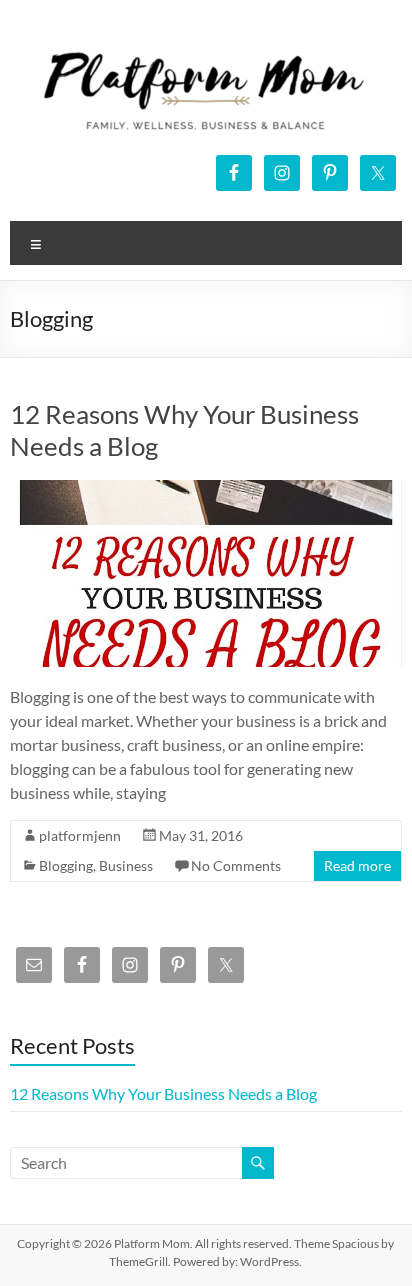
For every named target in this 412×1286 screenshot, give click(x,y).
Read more (357, 865)
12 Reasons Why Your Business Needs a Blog (163, 1093)
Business (126, 865)
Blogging (66, 865)
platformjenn (80, 835)
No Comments (236, 865)
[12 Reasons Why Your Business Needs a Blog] (205, 489)
